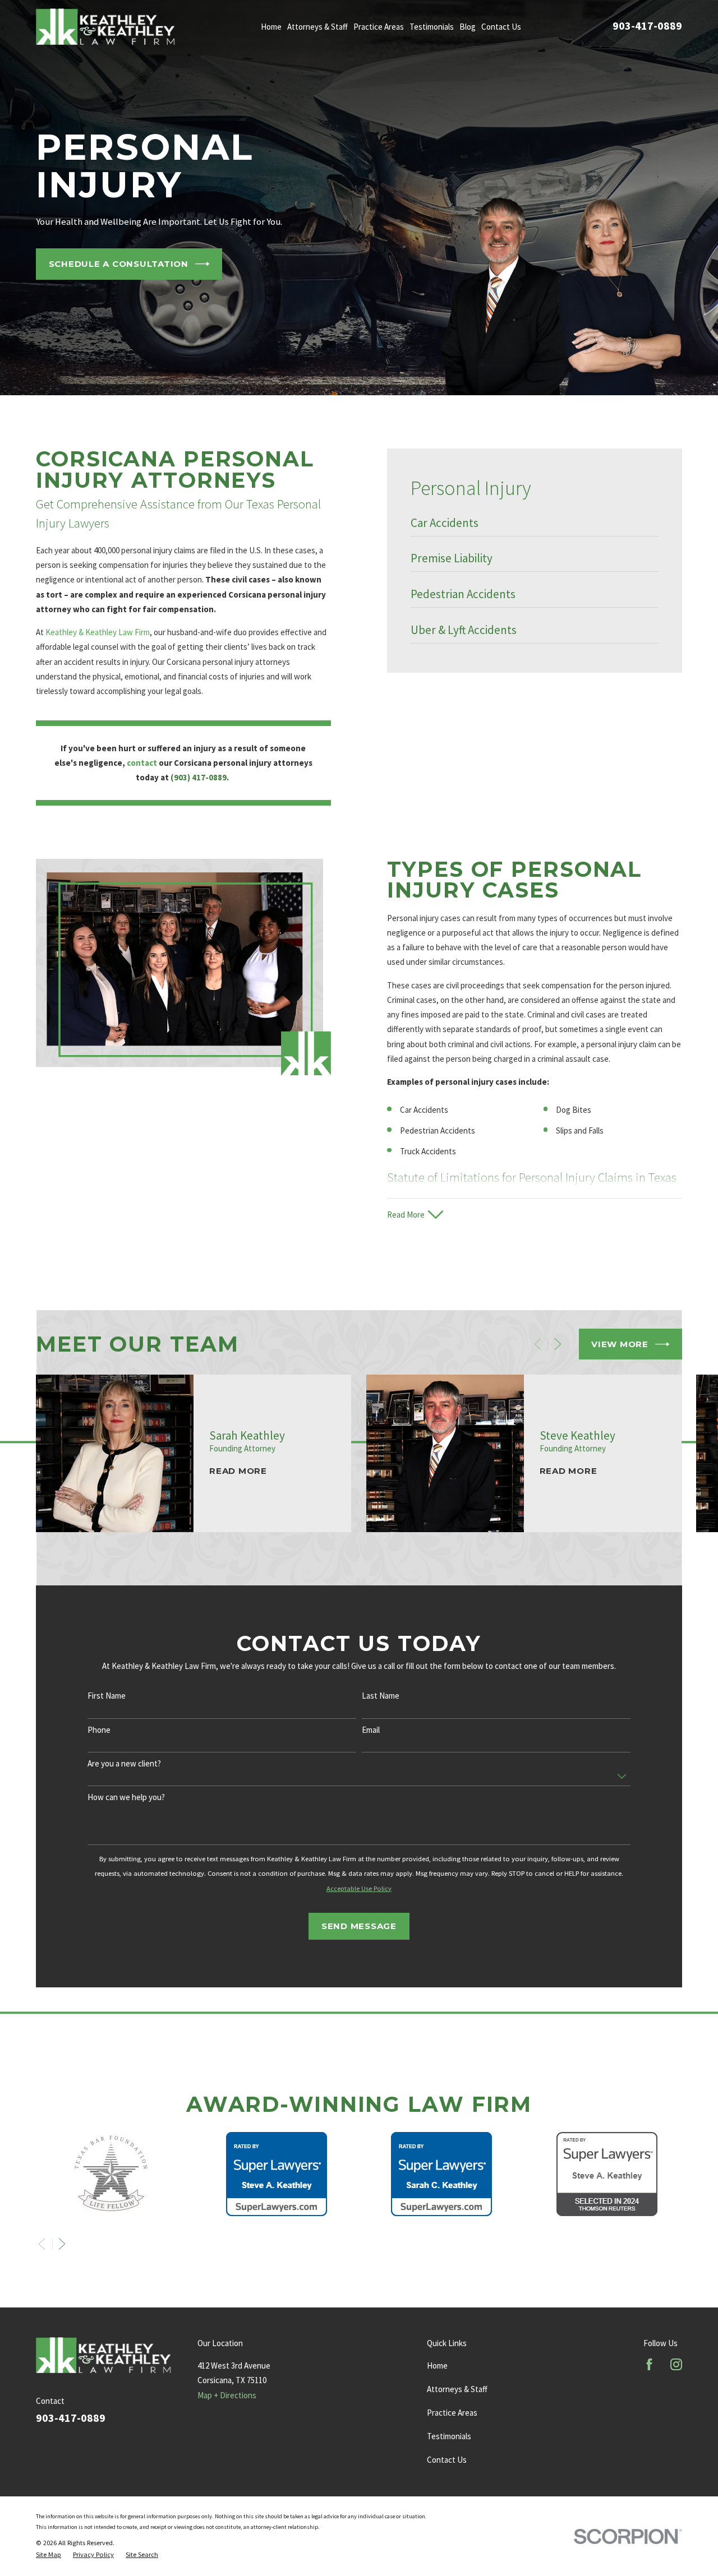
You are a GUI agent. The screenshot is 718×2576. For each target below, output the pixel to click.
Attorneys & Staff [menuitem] (317, 27)
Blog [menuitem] (468, 27)
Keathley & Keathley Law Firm (98, 632)
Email (371, 1730)
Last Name (381, 1696)
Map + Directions (227, 2395)
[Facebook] (649, 2364)
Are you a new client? (124, 1764)
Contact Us (447, 2460)
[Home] (105, 27)
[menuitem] (535, 526)
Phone (99, 1730)
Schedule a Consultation (119, 264)
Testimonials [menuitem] (432, 27)
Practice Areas (452, 2413)
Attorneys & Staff (457, 2389)
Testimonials (449, 2436)
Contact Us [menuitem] (501, 27)
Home (437, 2365)
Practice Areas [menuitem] (379, 27)
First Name (107, 1696)
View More (620, 1344)
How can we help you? (126, 1797)
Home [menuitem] (271, 27)
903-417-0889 (647, 26)
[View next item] (558, 1344)
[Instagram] (676, 2364)
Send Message (359, 1926)
